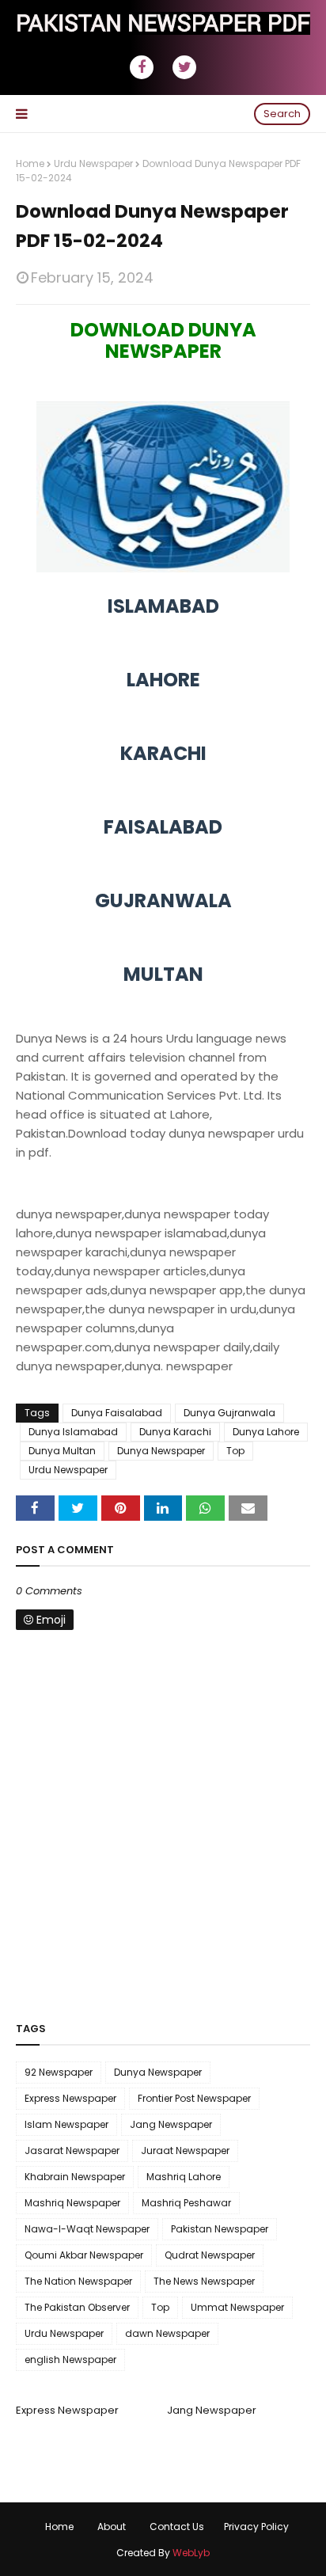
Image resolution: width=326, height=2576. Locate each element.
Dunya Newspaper (161, 1451)
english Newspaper (70, 2359)
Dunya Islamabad (73, 1432)
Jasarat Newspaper (72, 2150)
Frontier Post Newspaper (194, 2098)
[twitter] (184, 67)
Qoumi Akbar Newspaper (84, 2255)
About (112, 2527)
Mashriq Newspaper (72, 2203)
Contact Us (177, 2527)
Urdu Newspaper (93, 163)
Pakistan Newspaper (220, 2229)
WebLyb (191, 2553)
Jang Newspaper (171, 2124)
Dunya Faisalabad (117, 1413)
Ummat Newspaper (237, 2307)
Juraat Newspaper (185, 2150)
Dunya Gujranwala (229, 1413)
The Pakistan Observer (77, 2307)
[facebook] (142, 67)
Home (30, 163)
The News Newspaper (204, 2281)
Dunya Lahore (266, 1432)
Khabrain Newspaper (75, 2177)
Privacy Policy (256, 2527)
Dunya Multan (62, 1451)
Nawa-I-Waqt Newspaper (87, 2229)
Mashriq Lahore (184, 2177)
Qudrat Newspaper (210, 2255)
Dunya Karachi (175, 1432)
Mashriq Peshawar (186, 2203)
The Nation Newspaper (78, 2281)
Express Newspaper (70, 2098)
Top (235, 1451)
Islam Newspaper (66, 2124)
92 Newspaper (59, 2072)
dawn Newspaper (167, 2333)
